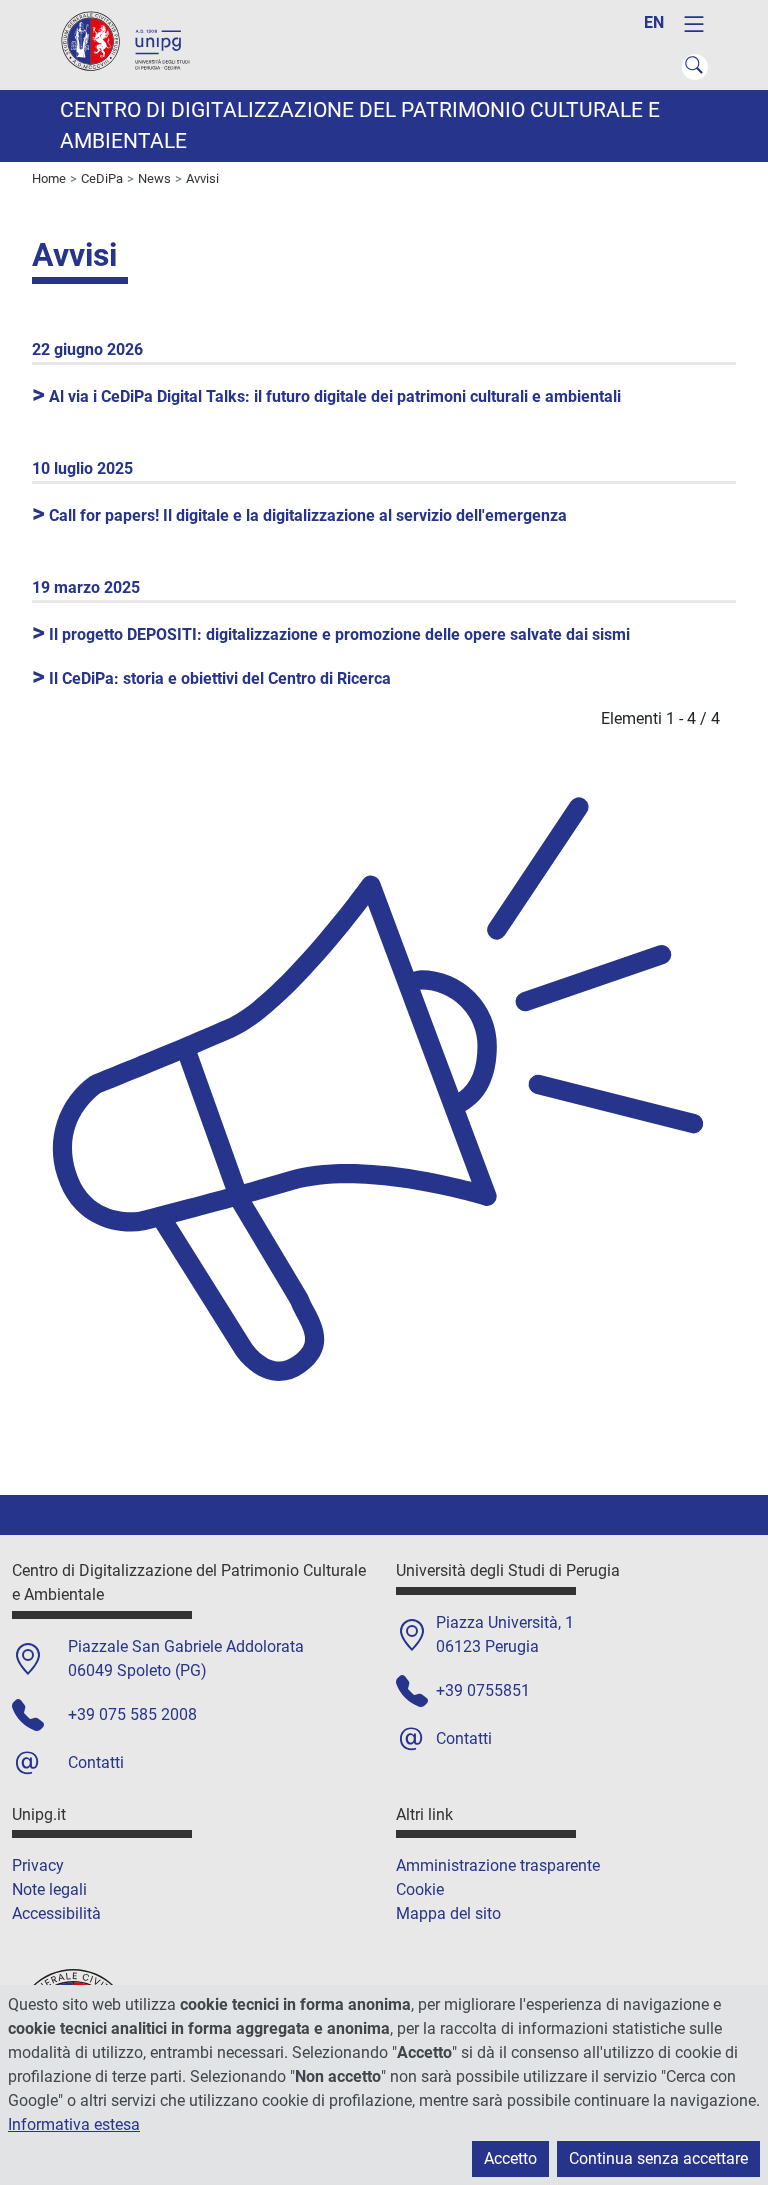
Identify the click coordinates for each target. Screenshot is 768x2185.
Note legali (49, 1889)
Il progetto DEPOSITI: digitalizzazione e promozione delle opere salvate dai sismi (331, 634)
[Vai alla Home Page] (135, 43)
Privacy (38, 1865)
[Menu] (694, 24)
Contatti (96, 1762)
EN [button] (654, 22)
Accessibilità (56, 1913)
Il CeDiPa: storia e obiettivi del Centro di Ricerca (211, 678)
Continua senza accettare (658, 2158)
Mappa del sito (448, 1913)
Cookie (420, 1889)
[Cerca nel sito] (695, 67)
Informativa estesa (74, 2124)
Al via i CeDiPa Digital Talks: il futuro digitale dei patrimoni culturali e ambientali (326, 396)
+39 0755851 (483, 1690)
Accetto (510, 2158)
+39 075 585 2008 (132, 1714)
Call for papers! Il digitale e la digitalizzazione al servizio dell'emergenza (299, 515)
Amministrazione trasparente (498, 1865)
